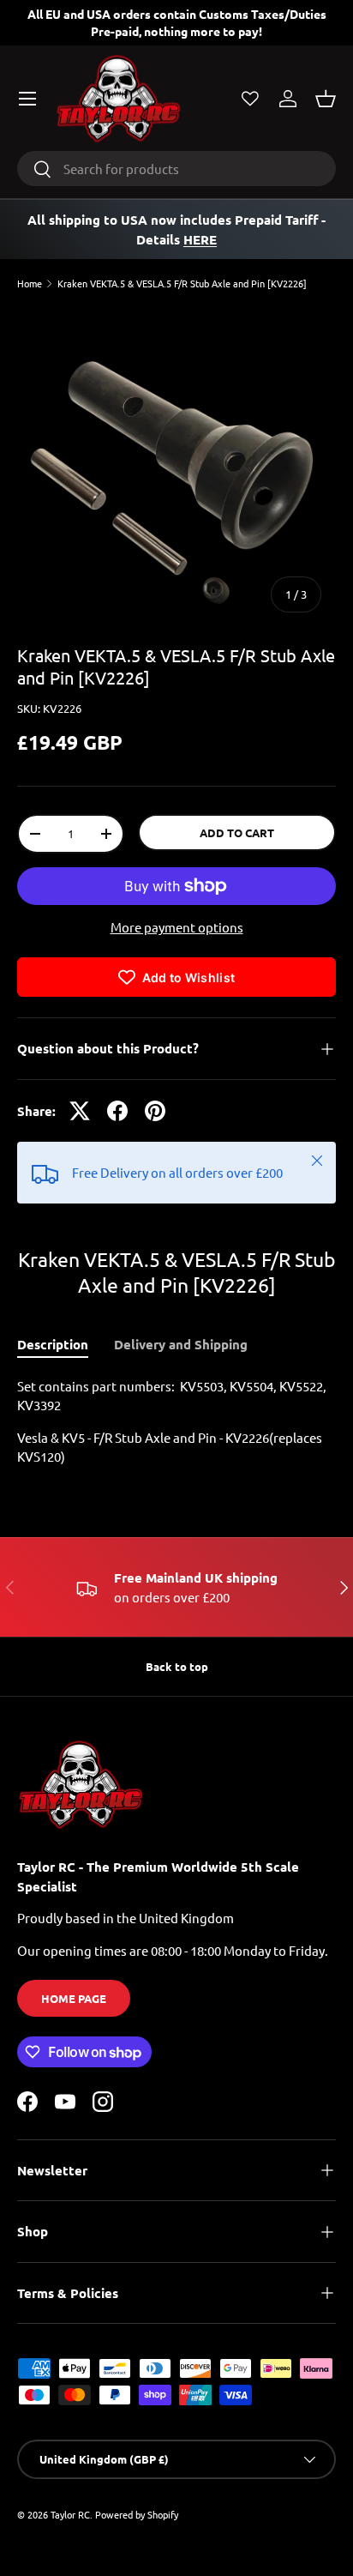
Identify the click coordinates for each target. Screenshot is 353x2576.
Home (30, 284)
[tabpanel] (176, 1422)
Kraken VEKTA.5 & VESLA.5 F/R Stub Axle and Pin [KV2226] (182, 284)
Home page (74, 1998)
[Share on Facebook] (117, 1111)
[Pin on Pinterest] (155, 1111)
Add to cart (237, 833)
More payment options (177, 927)
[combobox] (176, 169)
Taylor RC (70, 2514)
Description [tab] (53, 1344)
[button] (326, 99)
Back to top (177, 1666)
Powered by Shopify (137, 2514)
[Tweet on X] (80, 1111)
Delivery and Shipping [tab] (181, 1344)
